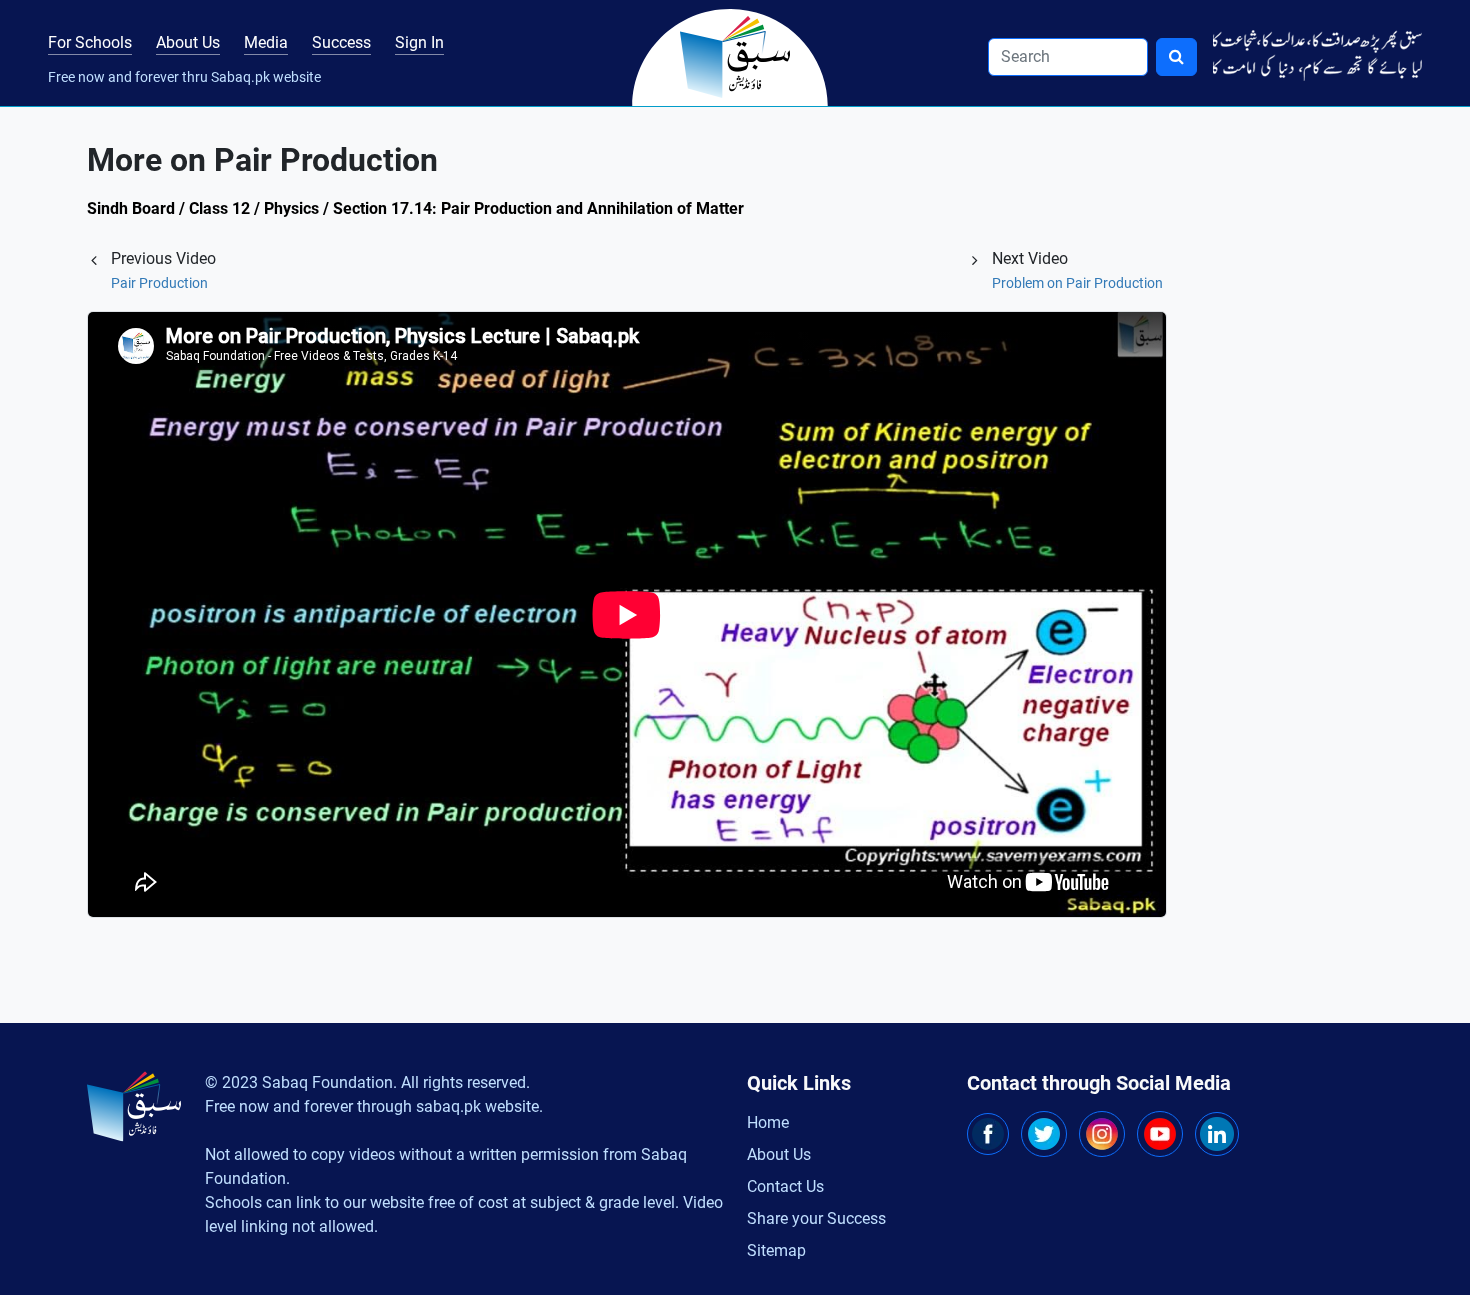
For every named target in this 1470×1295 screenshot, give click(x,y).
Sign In (419, 42)
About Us (188, 42)
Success (341, 42)
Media (266, 42)
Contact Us (785, 1186)
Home (768, 1122)
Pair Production (159, 283)
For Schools (90, 42)
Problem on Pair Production (1077, 283)
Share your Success (816, 1218)
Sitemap (776, 1250)
